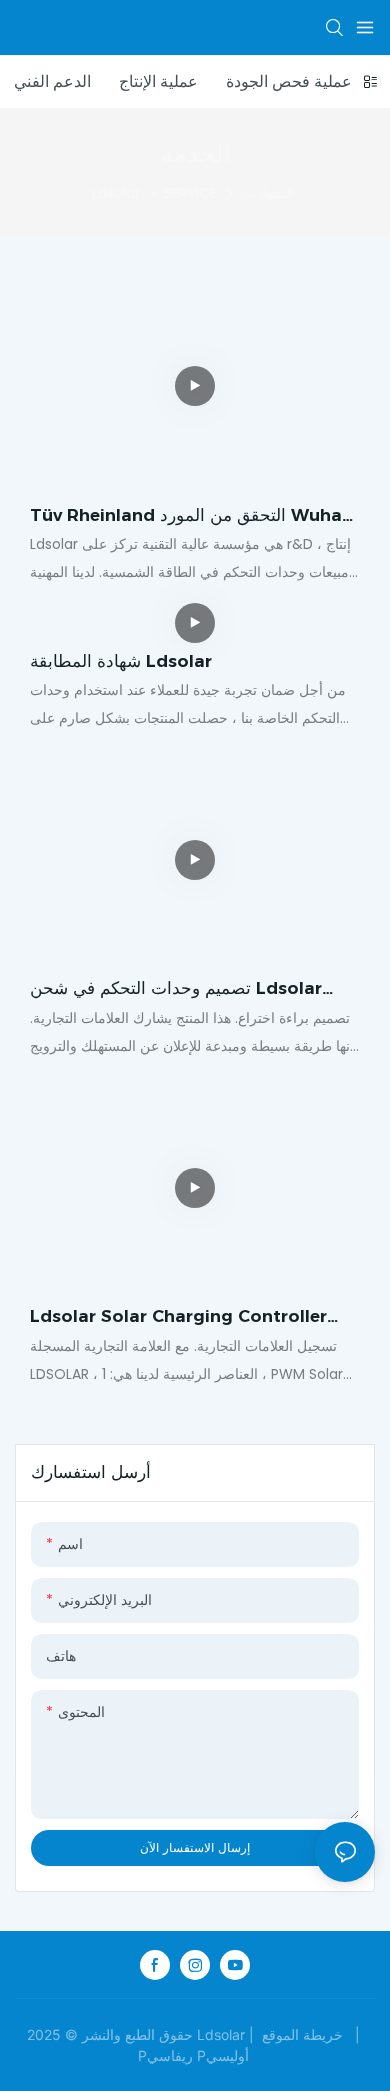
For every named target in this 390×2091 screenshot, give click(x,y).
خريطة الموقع (302, 2034)
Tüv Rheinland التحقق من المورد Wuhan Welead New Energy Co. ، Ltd (191, 517)
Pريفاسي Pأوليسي (195, 2055)
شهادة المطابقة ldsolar (121, 661)
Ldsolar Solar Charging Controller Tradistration (178, 1318)
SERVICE (190, 193)
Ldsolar (116, 193)
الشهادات (267, 193)
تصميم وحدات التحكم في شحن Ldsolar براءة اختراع (176, 990)
